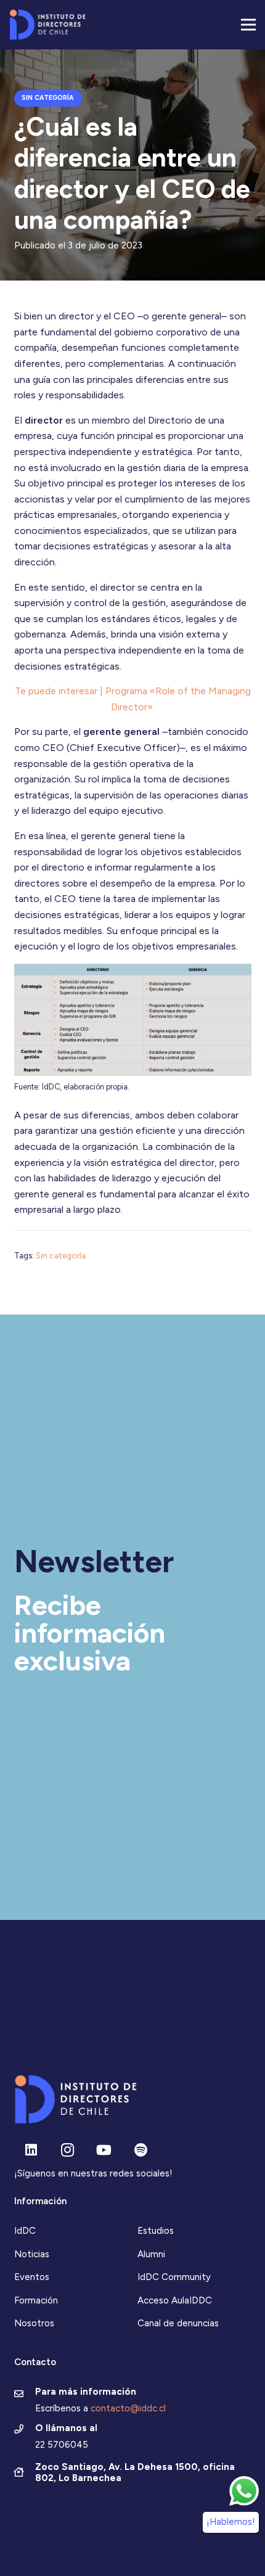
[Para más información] (25, 2395)
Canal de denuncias (178, 2323)
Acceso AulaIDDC (175, 2300)
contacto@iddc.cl (128, 2408)
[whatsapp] (244, 2491)
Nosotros (34, 2323)
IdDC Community (174, 2277)
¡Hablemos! (231, 2522)
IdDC (25, 2231)
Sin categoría (61, 1255)
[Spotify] (141, 2150)
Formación (36, 2300)
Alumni (151, 2254)
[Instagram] (67, 2150)
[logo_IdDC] (47, 25)
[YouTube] (104, 2150)
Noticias (32, 2254)
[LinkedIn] (31, 2150)
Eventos (32, 2277)
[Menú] (248, 25)
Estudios (156, 2231)
